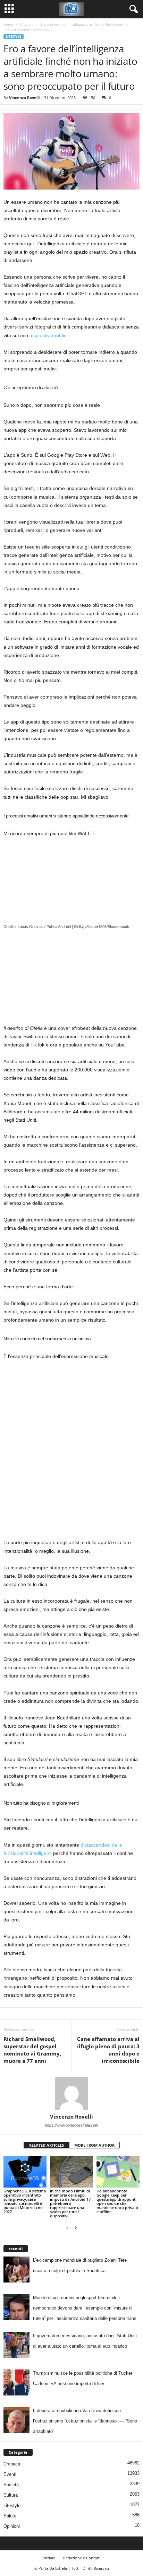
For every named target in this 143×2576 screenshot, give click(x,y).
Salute (10, 2516)
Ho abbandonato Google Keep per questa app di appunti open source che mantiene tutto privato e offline (117, 2201)
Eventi (10, 2474)
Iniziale (49, 2558)
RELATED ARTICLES (47, 2145)
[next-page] (76, 2228)
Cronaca (12, 2464)
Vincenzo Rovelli (24, 98)
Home (8, 24)
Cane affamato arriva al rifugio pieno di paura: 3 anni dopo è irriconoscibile (108, 2050)
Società (11, 2485)
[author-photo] (71, 2093)
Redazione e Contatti (82, 2558)
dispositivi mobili (47, 335)
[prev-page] (67, 2228)
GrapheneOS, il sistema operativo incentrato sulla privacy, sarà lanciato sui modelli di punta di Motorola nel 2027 (25, 2201)
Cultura (11, 2495)
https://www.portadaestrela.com (72, 2125)
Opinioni (12, 2526)
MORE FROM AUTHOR (94, 2145)
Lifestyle (27, 24)
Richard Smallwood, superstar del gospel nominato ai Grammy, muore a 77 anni (32, 2050)
